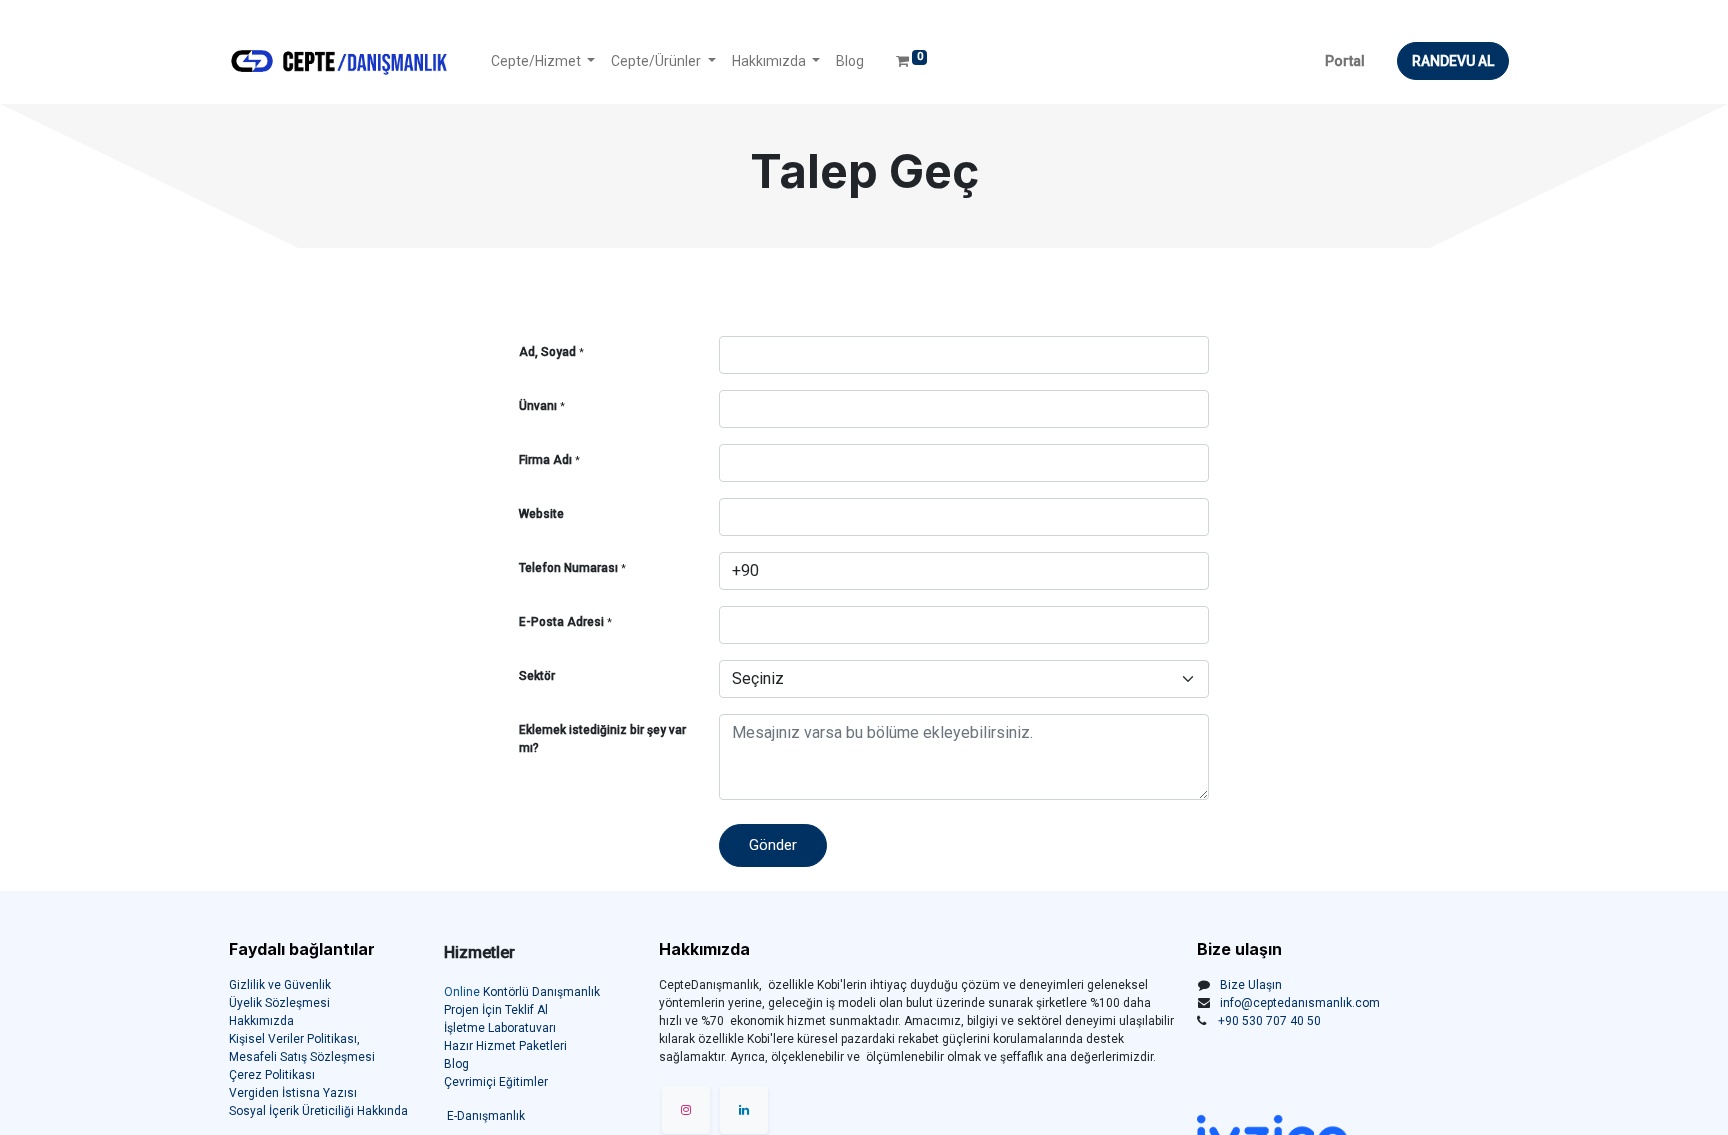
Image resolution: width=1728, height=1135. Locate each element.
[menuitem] (850, 61)
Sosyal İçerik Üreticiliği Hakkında (318, 1111)
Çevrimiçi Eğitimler (496, 1082)
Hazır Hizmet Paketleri (505, 1046)
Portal (1345, 61)
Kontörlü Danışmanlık (522, 992)
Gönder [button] (773, 845)
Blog (456, 1064)
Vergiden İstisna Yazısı (293, 1093)
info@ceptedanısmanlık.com (1300, 1003)
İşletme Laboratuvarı (500, 1028)
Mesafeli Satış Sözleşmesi (302, 1057)
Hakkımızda (261, 1021)
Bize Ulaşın (1251, 985)
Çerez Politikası (272, 1075)
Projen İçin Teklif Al (496, 1010)
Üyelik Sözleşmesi (279, 1003)
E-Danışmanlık (486, 1116)
